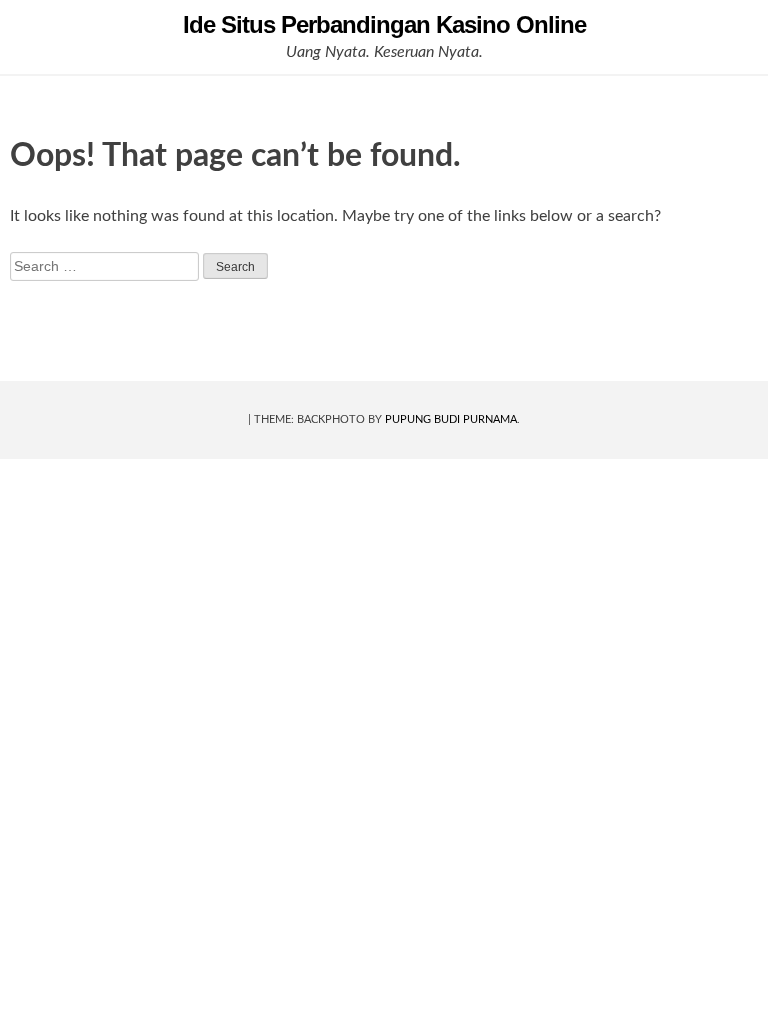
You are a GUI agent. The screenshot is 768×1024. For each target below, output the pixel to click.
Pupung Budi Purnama (451, 419)
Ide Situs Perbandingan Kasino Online (384, 24)
